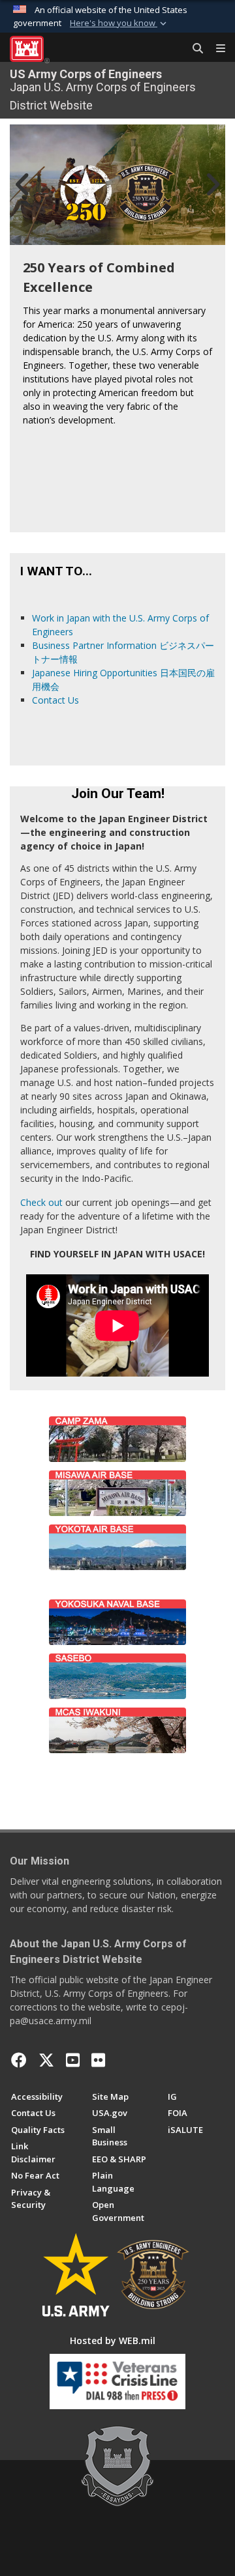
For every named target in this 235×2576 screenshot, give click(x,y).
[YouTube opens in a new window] (73, 2060)
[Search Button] (193, 49)
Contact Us (55, 700)
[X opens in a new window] (46, 2060)
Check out (41, 1202)
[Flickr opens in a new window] (98, 2060)
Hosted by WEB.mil (113, 2340)
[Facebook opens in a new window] (19, 2060)
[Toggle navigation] (215, 49)
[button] (119, 23)
